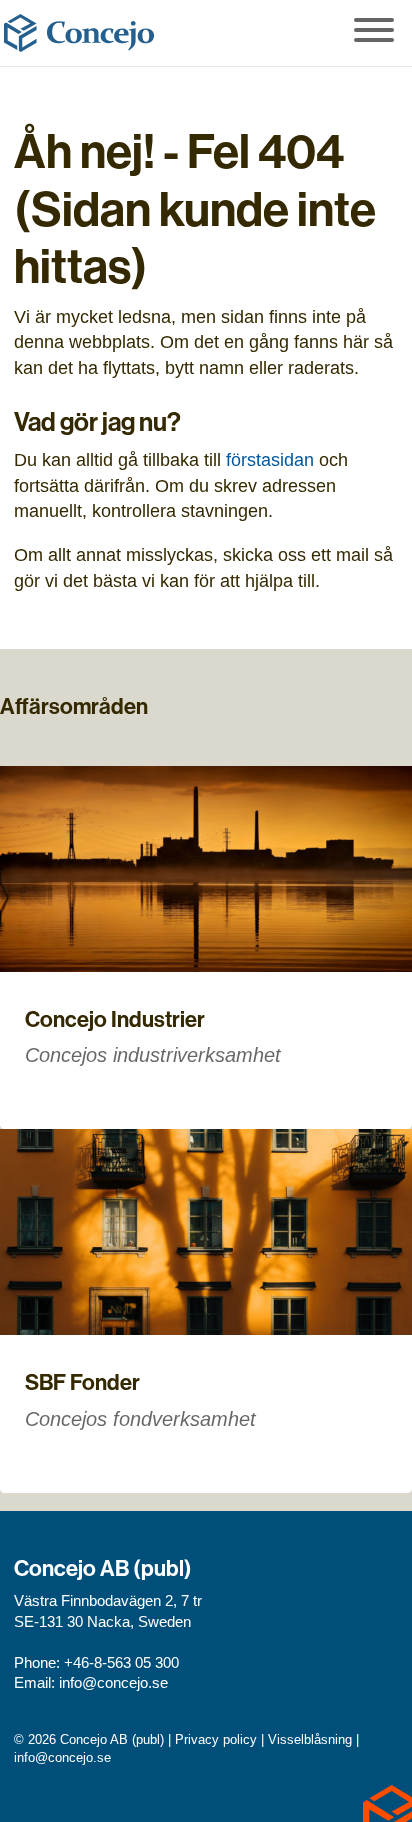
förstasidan (270, 459)
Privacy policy (216, 1739)
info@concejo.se (113, 1683)
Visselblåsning (310, 1739)
